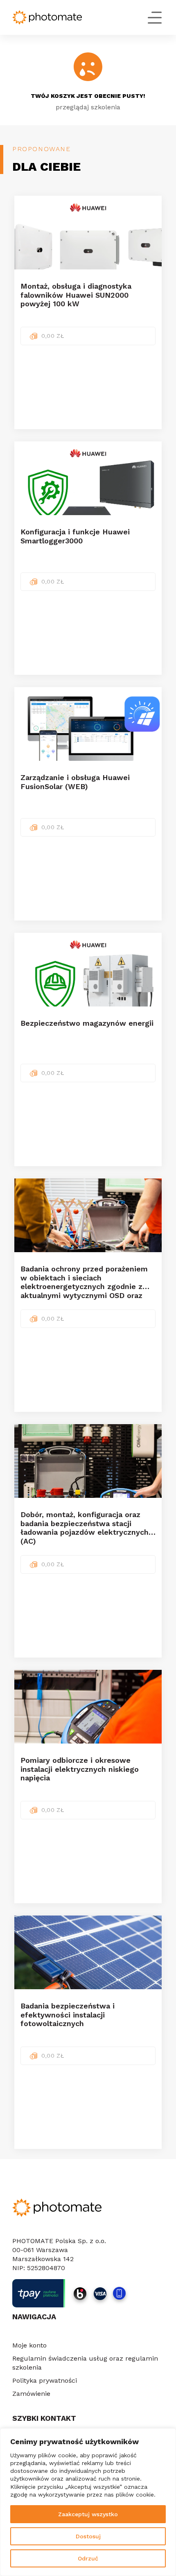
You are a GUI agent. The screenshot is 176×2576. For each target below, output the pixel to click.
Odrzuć (88, 2558)
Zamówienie (31, 2394)
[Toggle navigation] (151, 18)
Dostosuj (88, 2536)
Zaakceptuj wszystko (88, 2514)
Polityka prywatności (45, 2380)
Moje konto (29, 2345)
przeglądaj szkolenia (88, 107)
